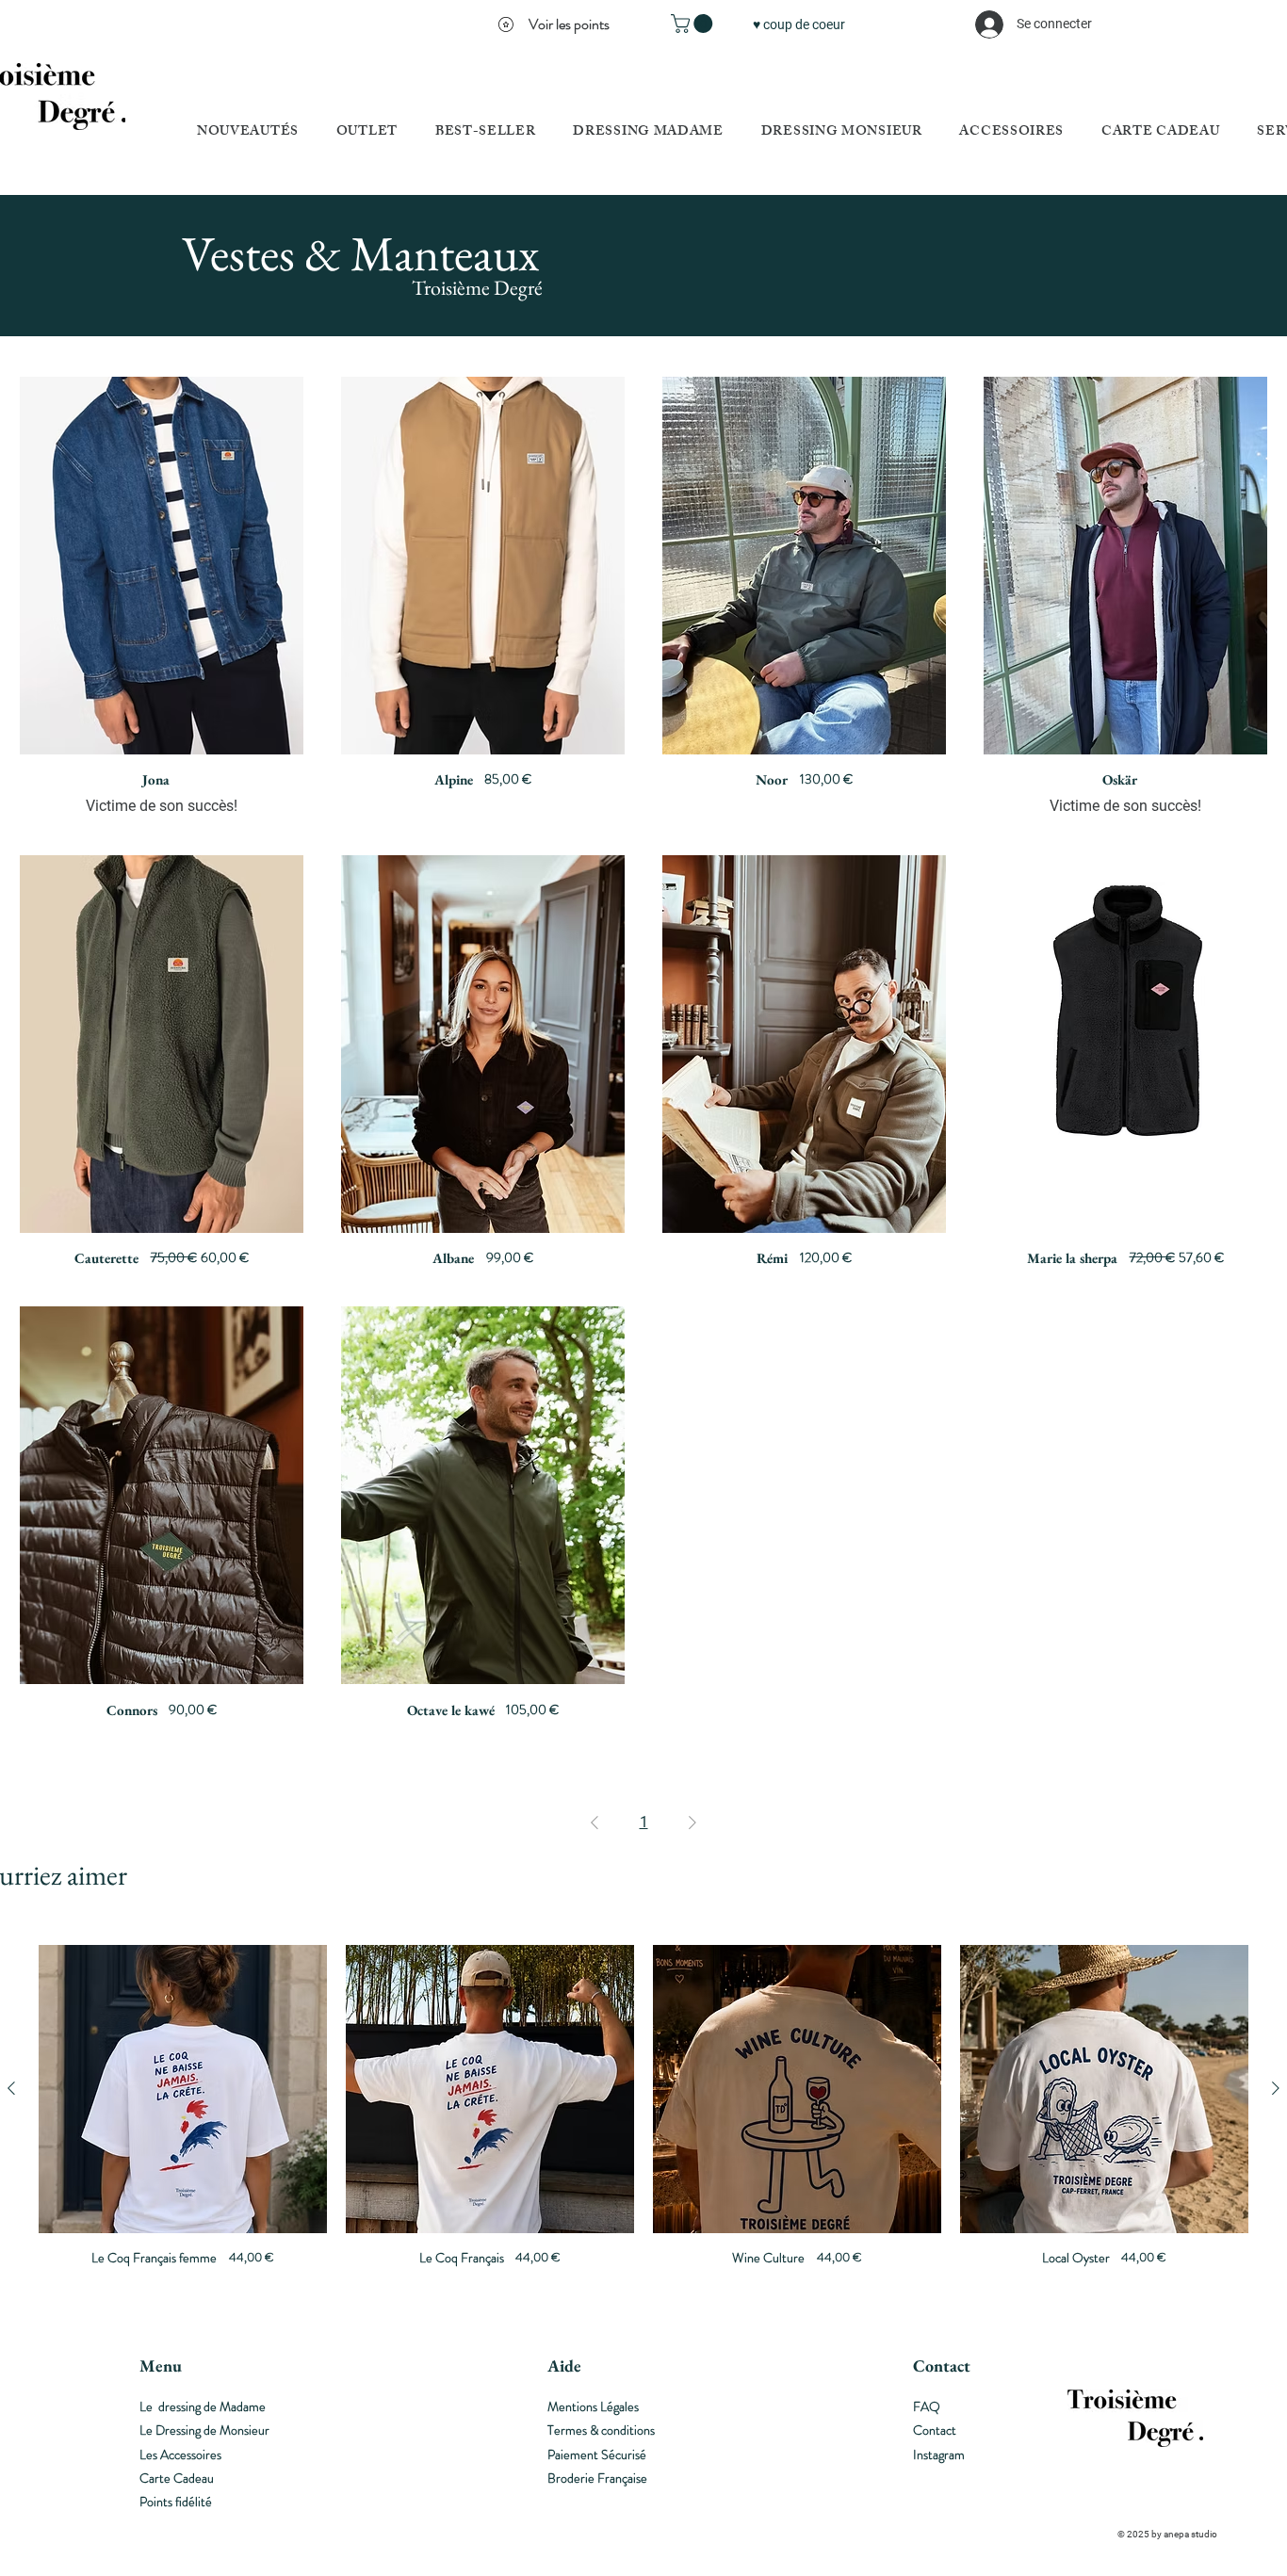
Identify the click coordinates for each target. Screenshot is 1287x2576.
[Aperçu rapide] (162, 566)
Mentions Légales (593, 2406)
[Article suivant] (1276, 2088)
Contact (935, 2430)
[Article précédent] (11, 2088)
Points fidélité (176, 2502)
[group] (643, 2121)
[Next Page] (692, 1823)
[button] (694, 24)
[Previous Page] (595, 1823)
